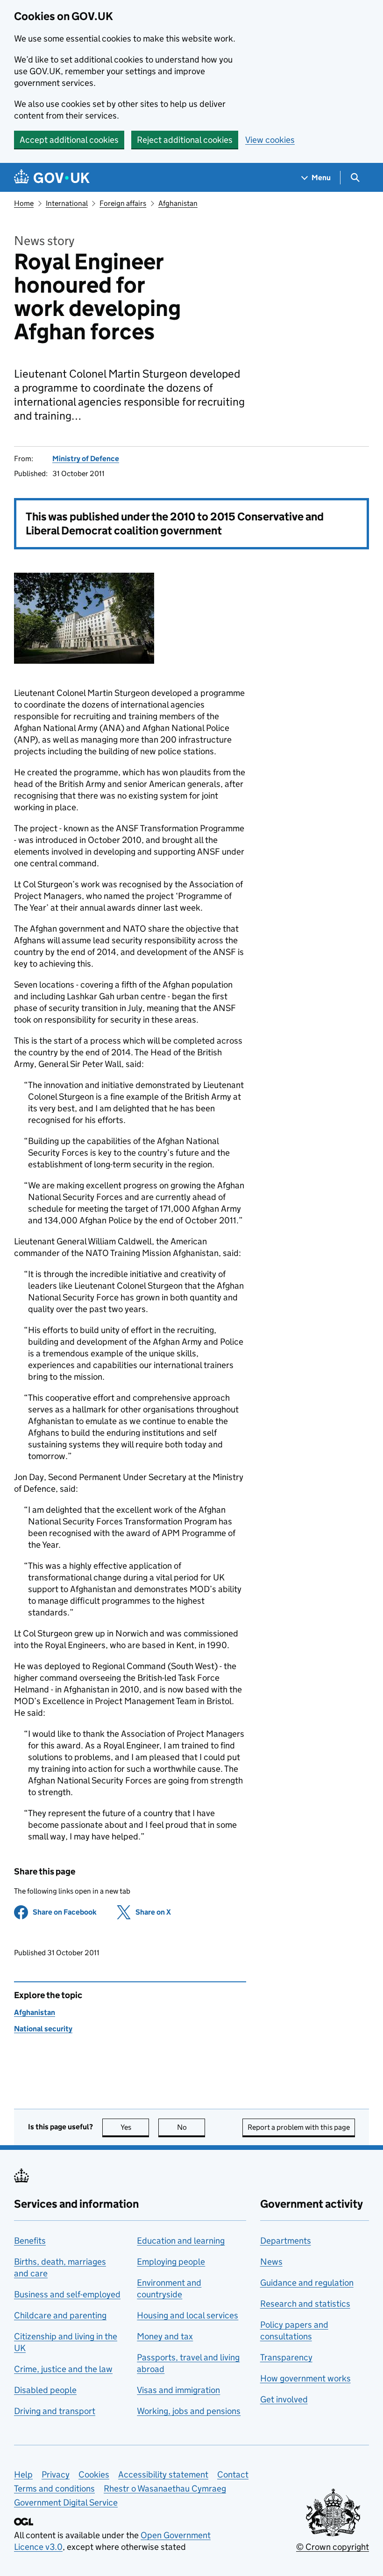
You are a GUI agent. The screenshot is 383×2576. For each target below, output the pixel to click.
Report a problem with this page (299, 2127)
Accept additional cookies (69, 140)
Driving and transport (55, 2411)
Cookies (94, 2474)
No (191, 2127)
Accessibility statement (163, 2474)
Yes (135, 2127)
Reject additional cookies (185, 140)
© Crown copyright (333, 2547)
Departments (286, 2241)
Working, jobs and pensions (189, 2411)
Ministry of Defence (86, 459)
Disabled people (45, 2390)
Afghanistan (178, 203)
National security (43, 2029)
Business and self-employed (67, 2294)
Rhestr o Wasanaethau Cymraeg (165, 2488)
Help (23, 2474)
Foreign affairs (123, 203)
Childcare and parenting (60, 2315)
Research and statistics (305, 2304)
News (271, 2262)
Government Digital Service (66, 2502)
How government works (305, 2378)
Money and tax (165, 2336)
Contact (233, 2474)
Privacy (56, 2474)
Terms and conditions (54, 2488)
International (67, 203)
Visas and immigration (178, 2390)
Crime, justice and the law (63, 2369)
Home (24, 203)
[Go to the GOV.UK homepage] (52, 178)
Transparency (286, 2357)
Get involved (284, 2399)
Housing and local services (188, 2315)
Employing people (171, 2262)
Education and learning (181, 2241)
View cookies (270, 140)
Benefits (30, 2241)
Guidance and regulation (307, 2283)
